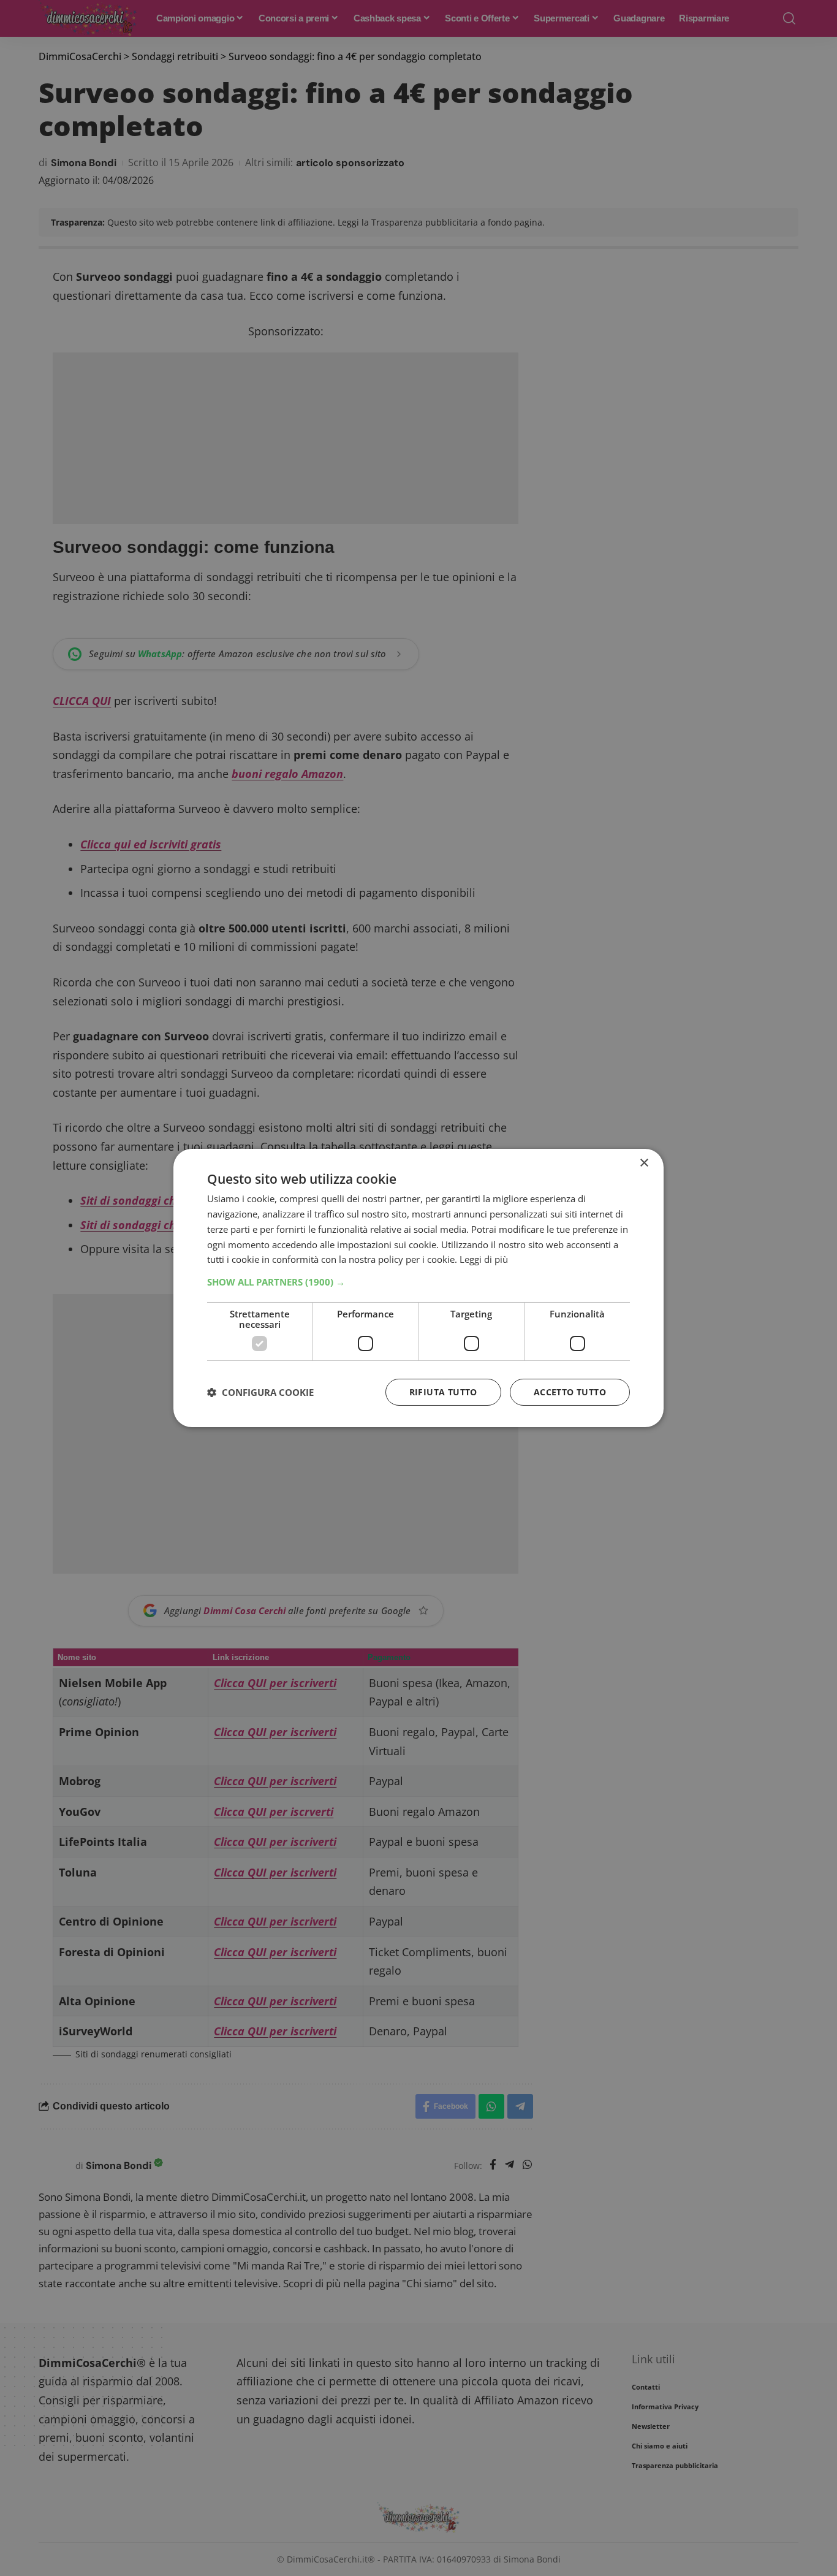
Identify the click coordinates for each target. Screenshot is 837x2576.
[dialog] (418, 1288)
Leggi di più (484, 1259)
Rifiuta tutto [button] (443, 1392)
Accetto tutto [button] (570, 1392)
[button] (418, 1282)
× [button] (644, 1163)
